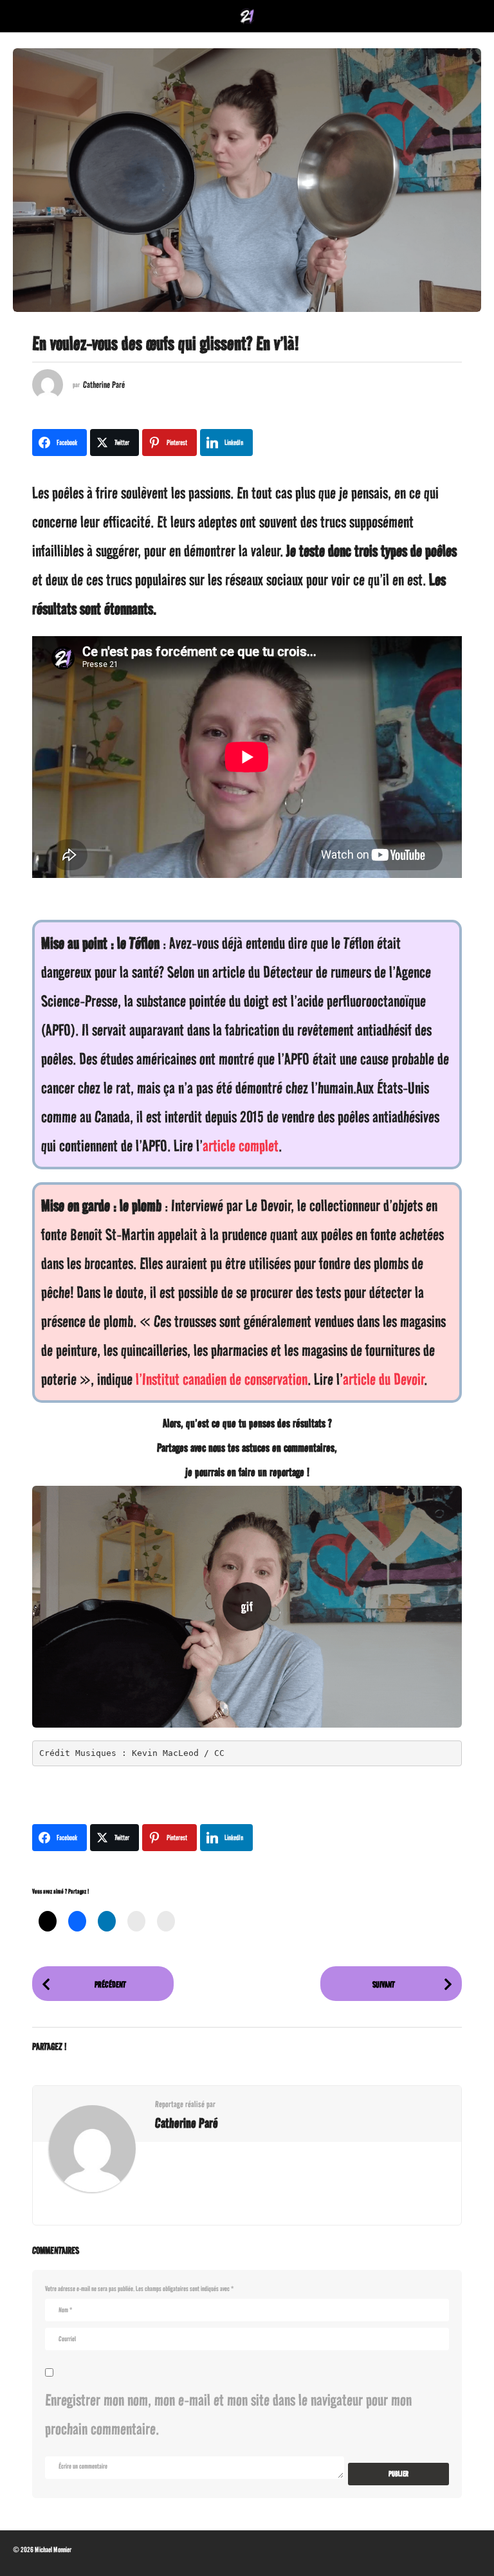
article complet (241, 1146)
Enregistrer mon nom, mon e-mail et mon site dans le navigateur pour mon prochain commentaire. (228, 2414)
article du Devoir (383, 1379)
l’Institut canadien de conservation (222, 1379)
